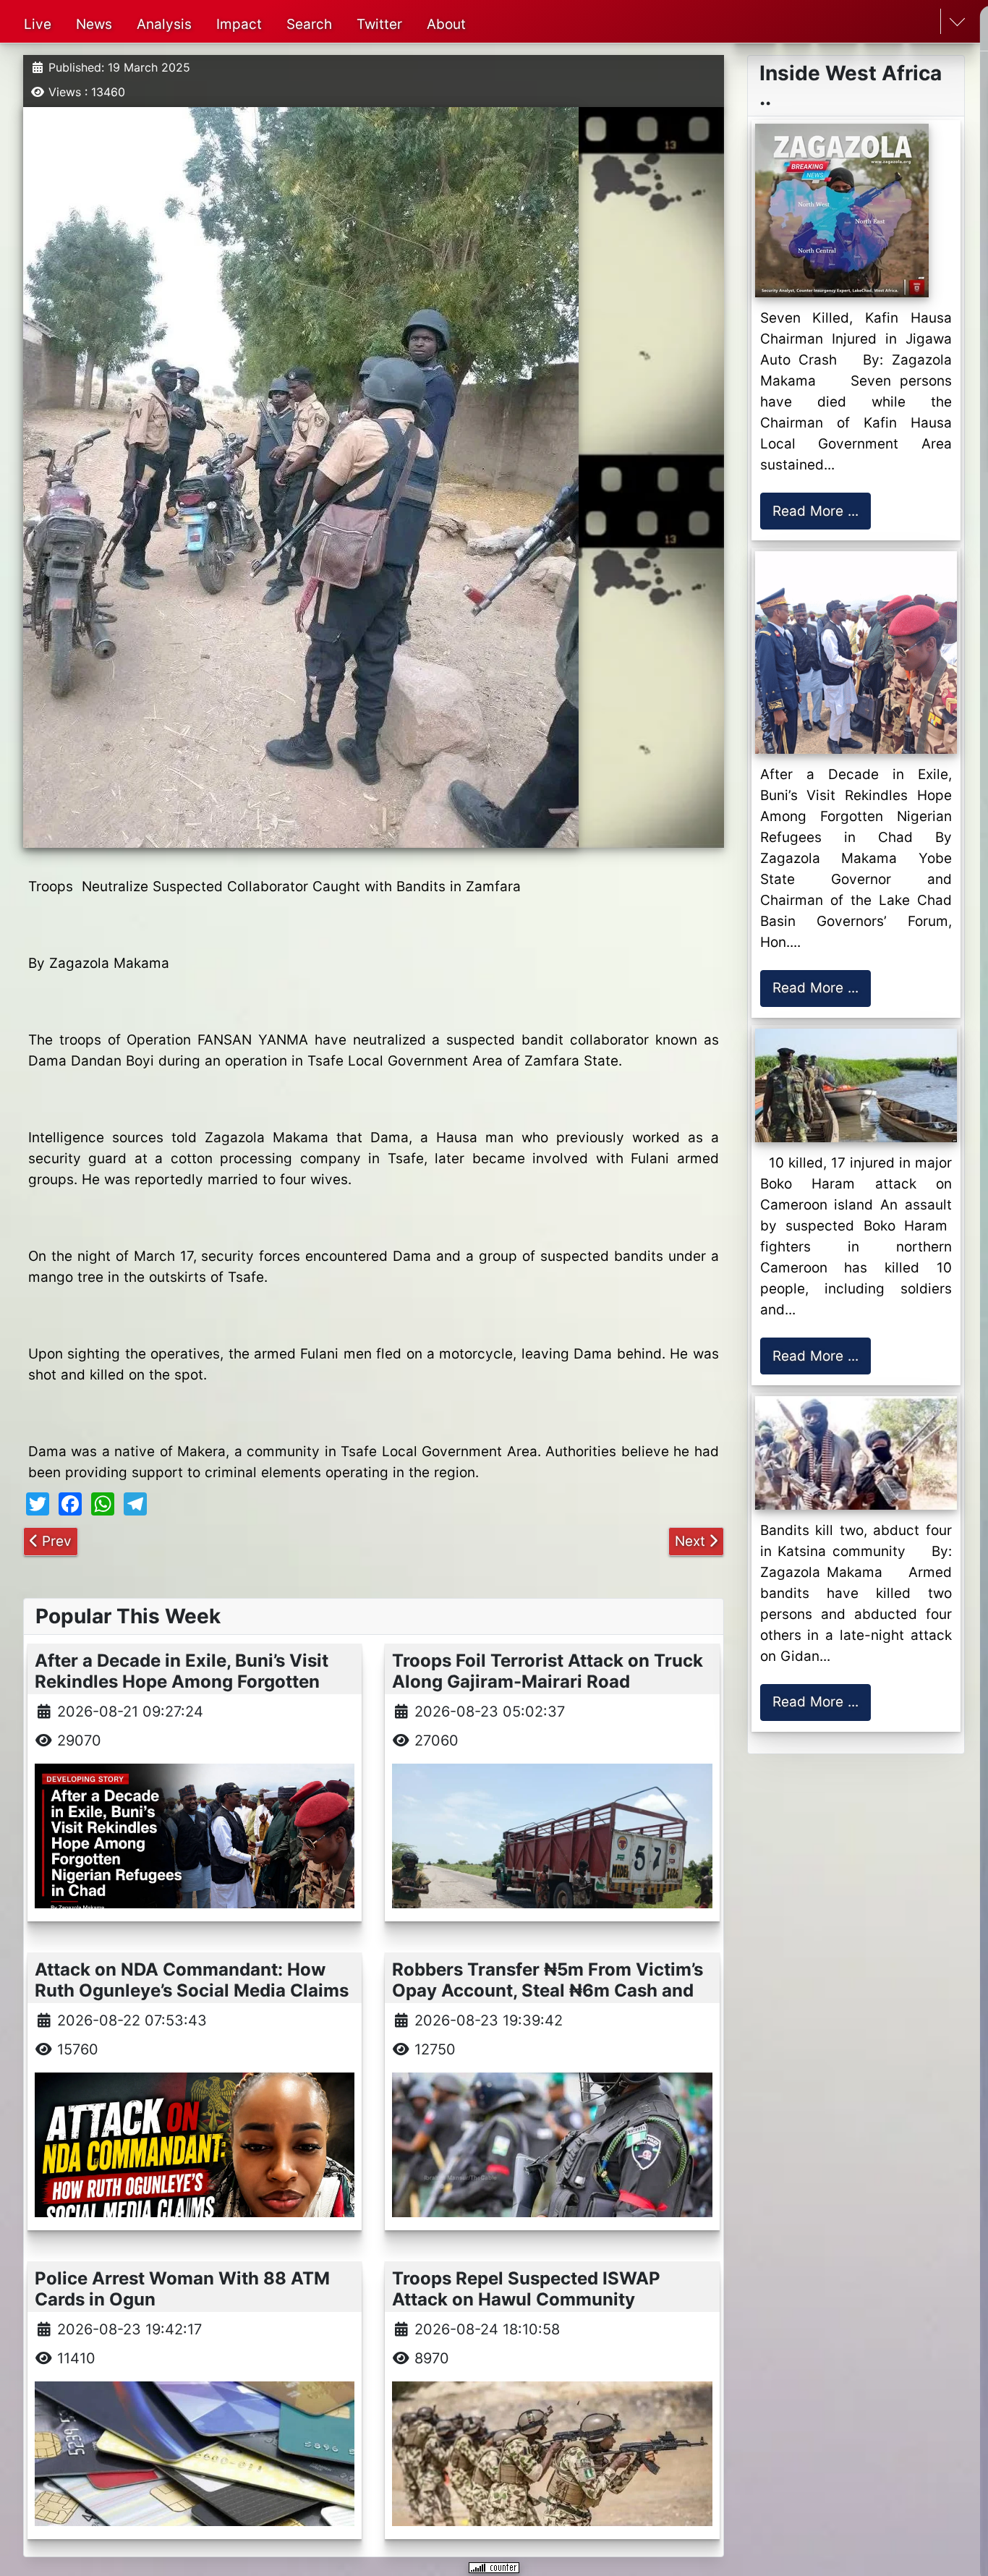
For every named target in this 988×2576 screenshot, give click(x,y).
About (446, 24)
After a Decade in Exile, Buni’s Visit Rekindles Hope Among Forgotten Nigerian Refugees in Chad (182, 1682)
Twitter (379, 24)
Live (38, 24)
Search (309, 24)
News (94, 24)
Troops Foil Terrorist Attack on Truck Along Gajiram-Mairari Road (548, 1671)
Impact (239, 24)
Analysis (164, 24)
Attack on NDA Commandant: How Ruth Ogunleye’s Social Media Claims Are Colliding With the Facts (192, 1990)
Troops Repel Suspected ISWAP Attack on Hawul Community (526, 2289)
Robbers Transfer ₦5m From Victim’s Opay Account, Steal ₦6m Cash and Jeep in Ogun (548, 1990)
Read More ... (815, 511)
